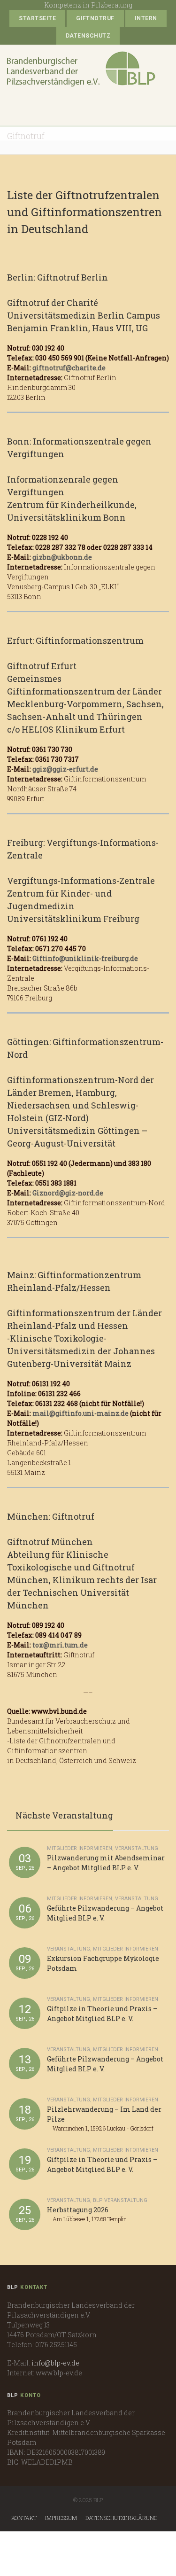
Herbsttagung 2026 (78, 2210)
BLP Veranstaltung (120, 2200)
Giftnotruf (95, 18)
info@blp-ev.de (55, 2363)
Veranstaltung (137, 1848)
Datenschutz (88, 36)
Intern (146, 18)
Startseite (37, 18)
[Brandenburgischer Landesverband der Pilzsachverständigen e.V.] (81, 69)
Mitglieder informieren (80, 1848)
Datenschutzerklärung (122, 2518)
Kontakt (24, 2518)
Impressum (61, 2518)
